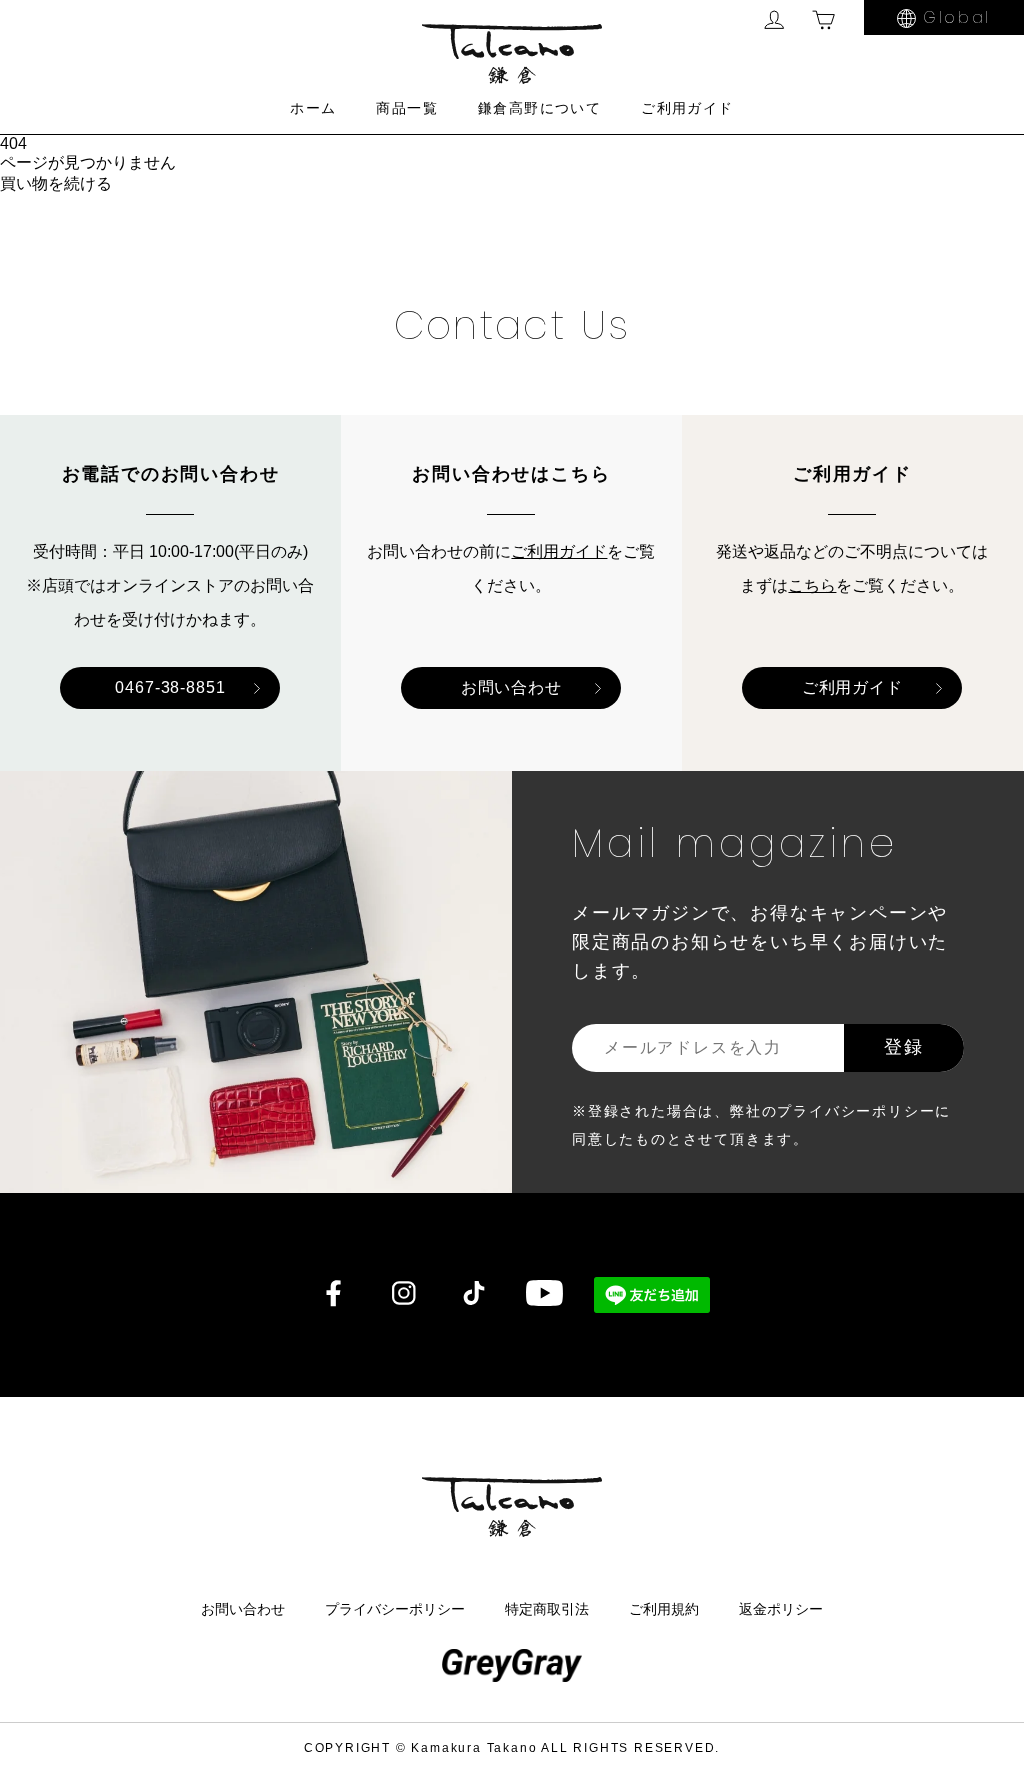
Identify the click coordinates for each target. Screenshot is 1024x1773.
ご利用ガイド (687, 108)
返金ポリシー (781, 1609)
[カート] (824, 20)
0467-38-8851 (171, 687)
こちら (812, 585)
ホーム (313, 108)
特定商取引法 (547, 1609)
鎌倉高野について (539, 108)
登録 (904, 1046)
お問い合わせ (512, 687)
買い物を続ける (56, 183)
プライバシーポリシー (395, 1609)
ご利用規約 (664, 1609)
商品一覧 (407, 108)
